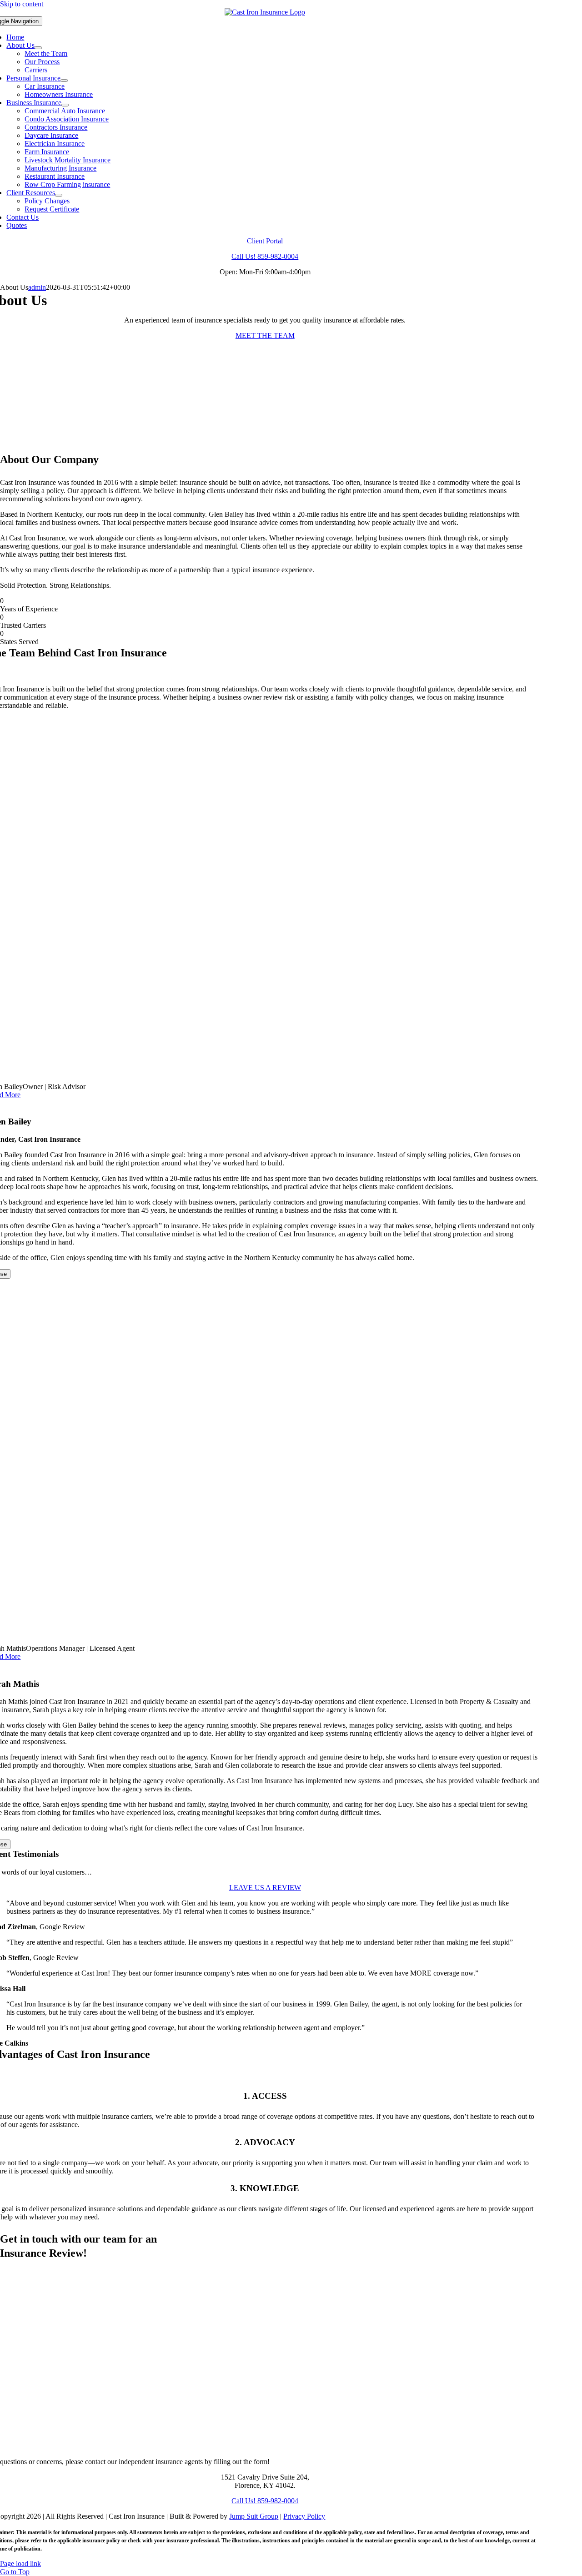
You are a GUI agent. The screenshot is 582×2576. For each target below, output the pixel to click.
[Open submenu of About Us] (38, 48)
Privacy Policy (304, 2516)
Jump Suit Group (254, 2516)
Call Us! (265, 256)
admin (37, 287)
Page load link (20, 2563)
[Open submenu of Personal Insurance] (64, 81)
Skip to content (22, 4)
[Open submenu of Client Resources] (59, 195)
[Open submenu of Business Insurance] (65, 105)
